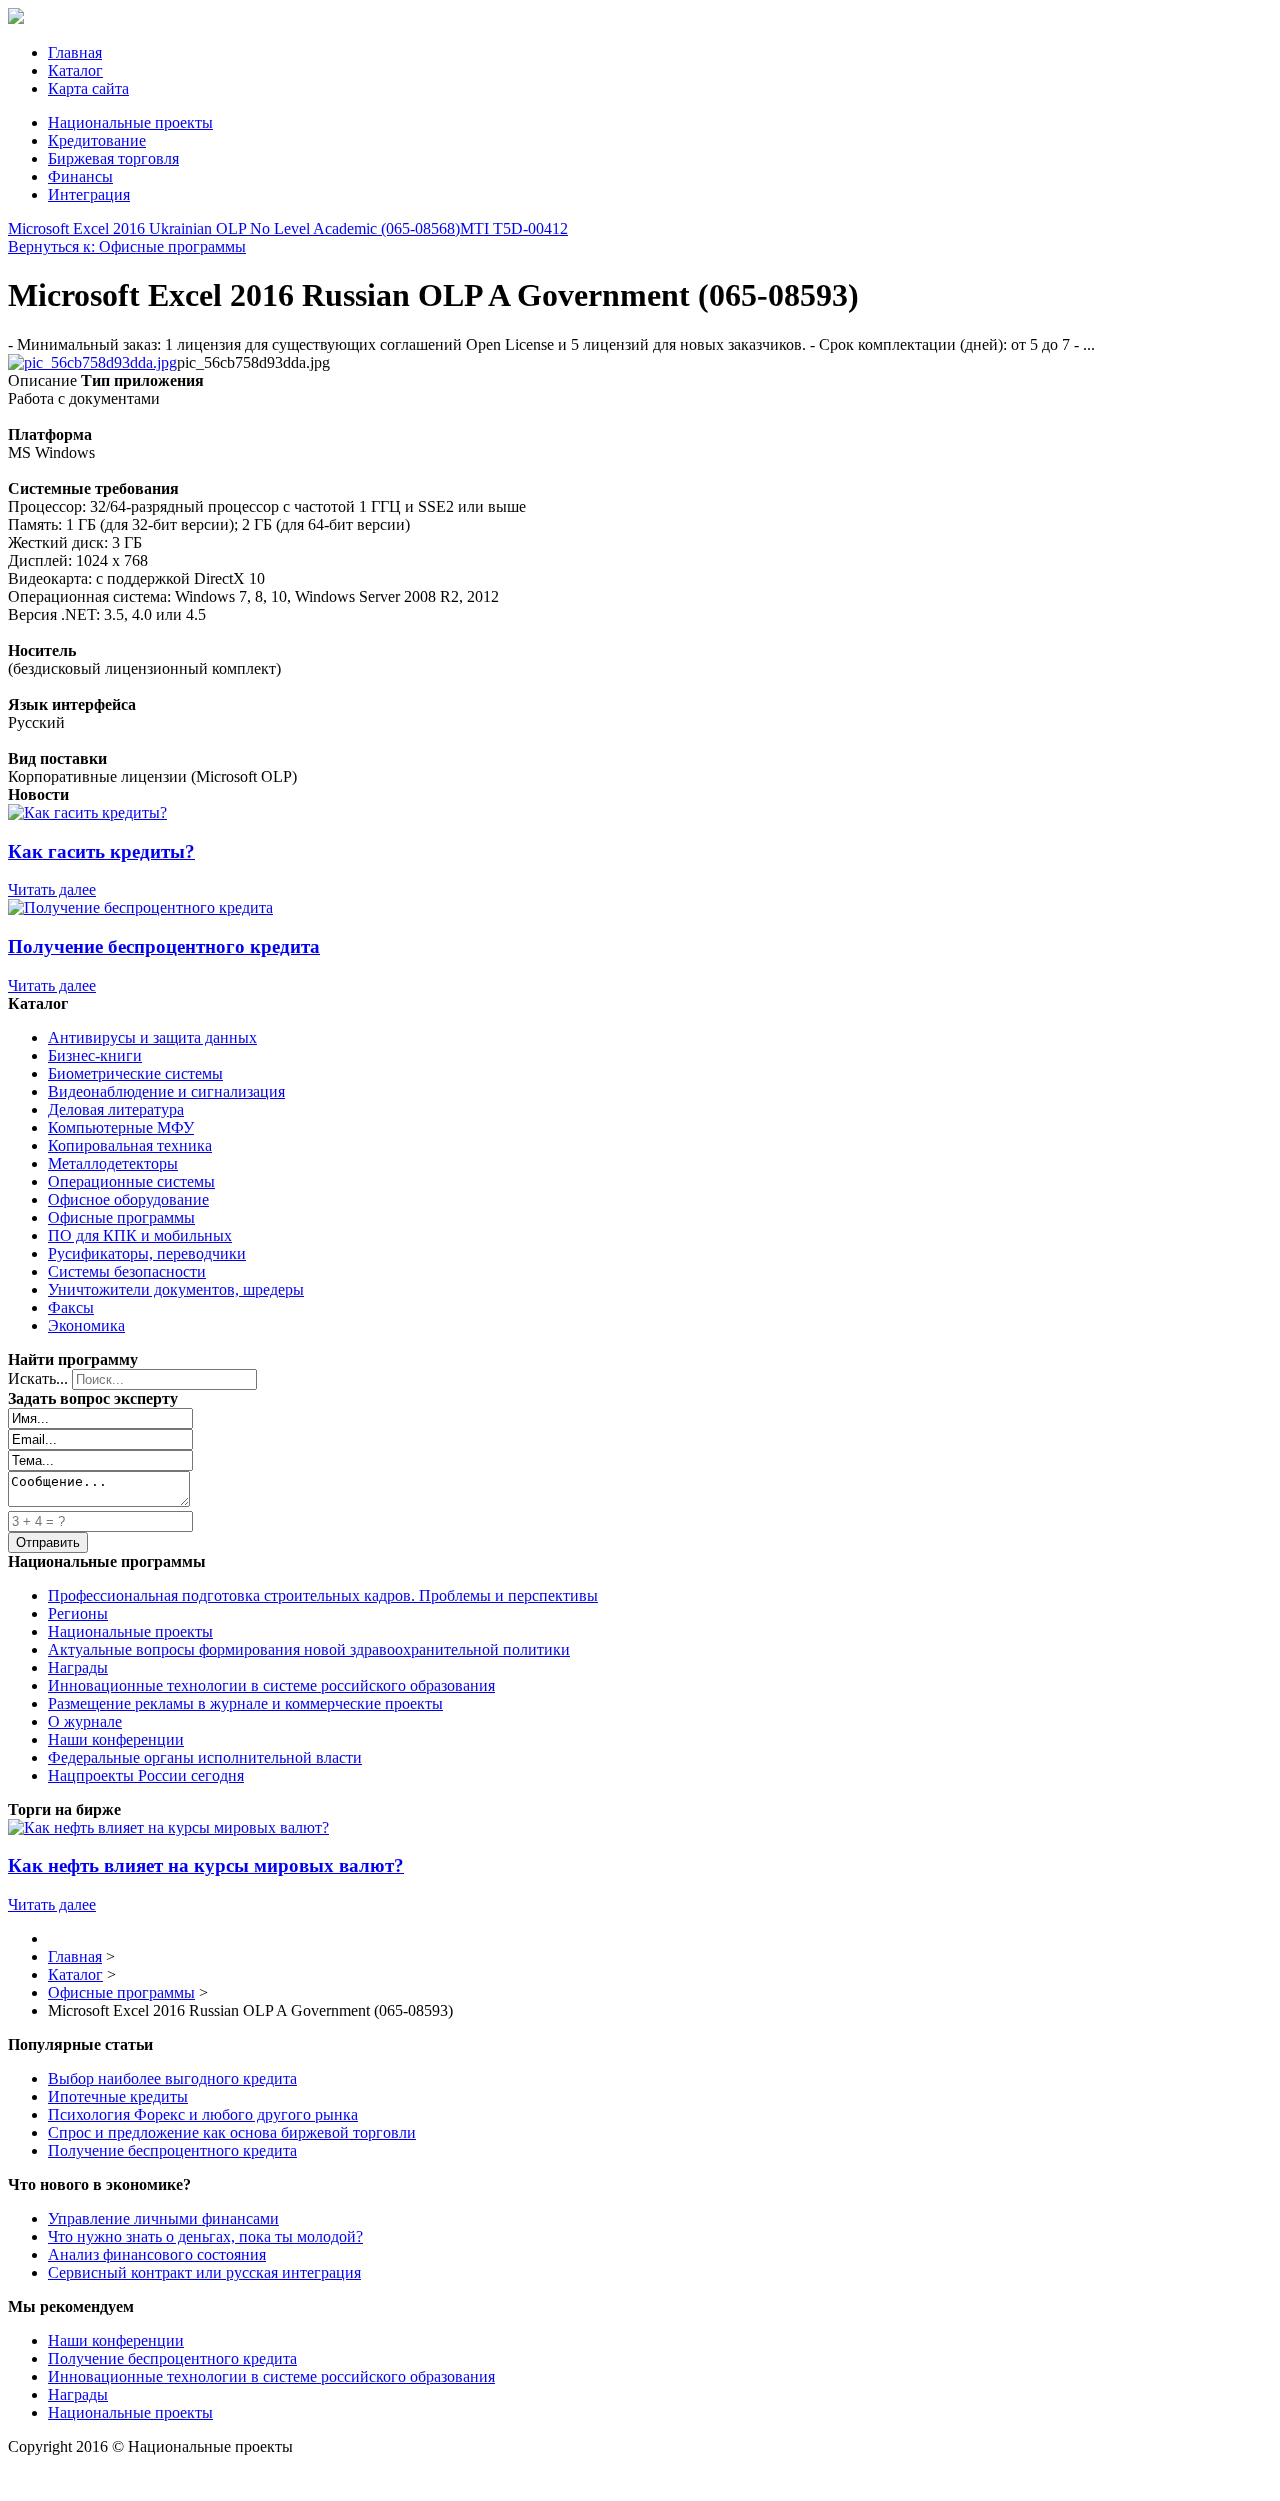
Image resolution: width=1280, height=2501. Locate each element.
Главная (75, 52)
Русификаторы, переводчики (147, 1253)
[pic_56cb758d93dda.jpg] (92, 362)
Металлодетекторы (113, 1163)
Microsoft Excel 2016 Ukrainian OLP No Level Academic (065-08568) (234, 228)
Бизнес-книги (95, 1055)
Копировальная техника (130, 1145)
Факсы (71, 1307)
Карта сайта (88, 88)
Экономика (86, 1325)
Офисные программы (121, 1217)
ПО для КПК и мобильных (140, 1235)
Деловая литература (116, 1109)
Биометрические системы (135, 1073)
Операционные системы (131, 1181)
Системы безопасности (127, 1271)
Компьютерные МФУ (121, 1127)
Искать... (38, 1378)
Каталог (75, 70)
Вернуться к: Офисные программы (127, 246)
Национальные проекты (130, 122)
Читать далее (52, 889)
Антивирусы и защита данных (152, 1037)
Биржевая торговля (113, 158)
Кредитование (97, 140)
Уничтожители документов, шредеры (176, 1289)
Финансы (80, 176)
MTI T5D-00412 (514, 228)
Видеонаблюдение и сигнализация (166, 1091)
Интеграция (89, 194)
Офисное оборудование (128, 1199)
